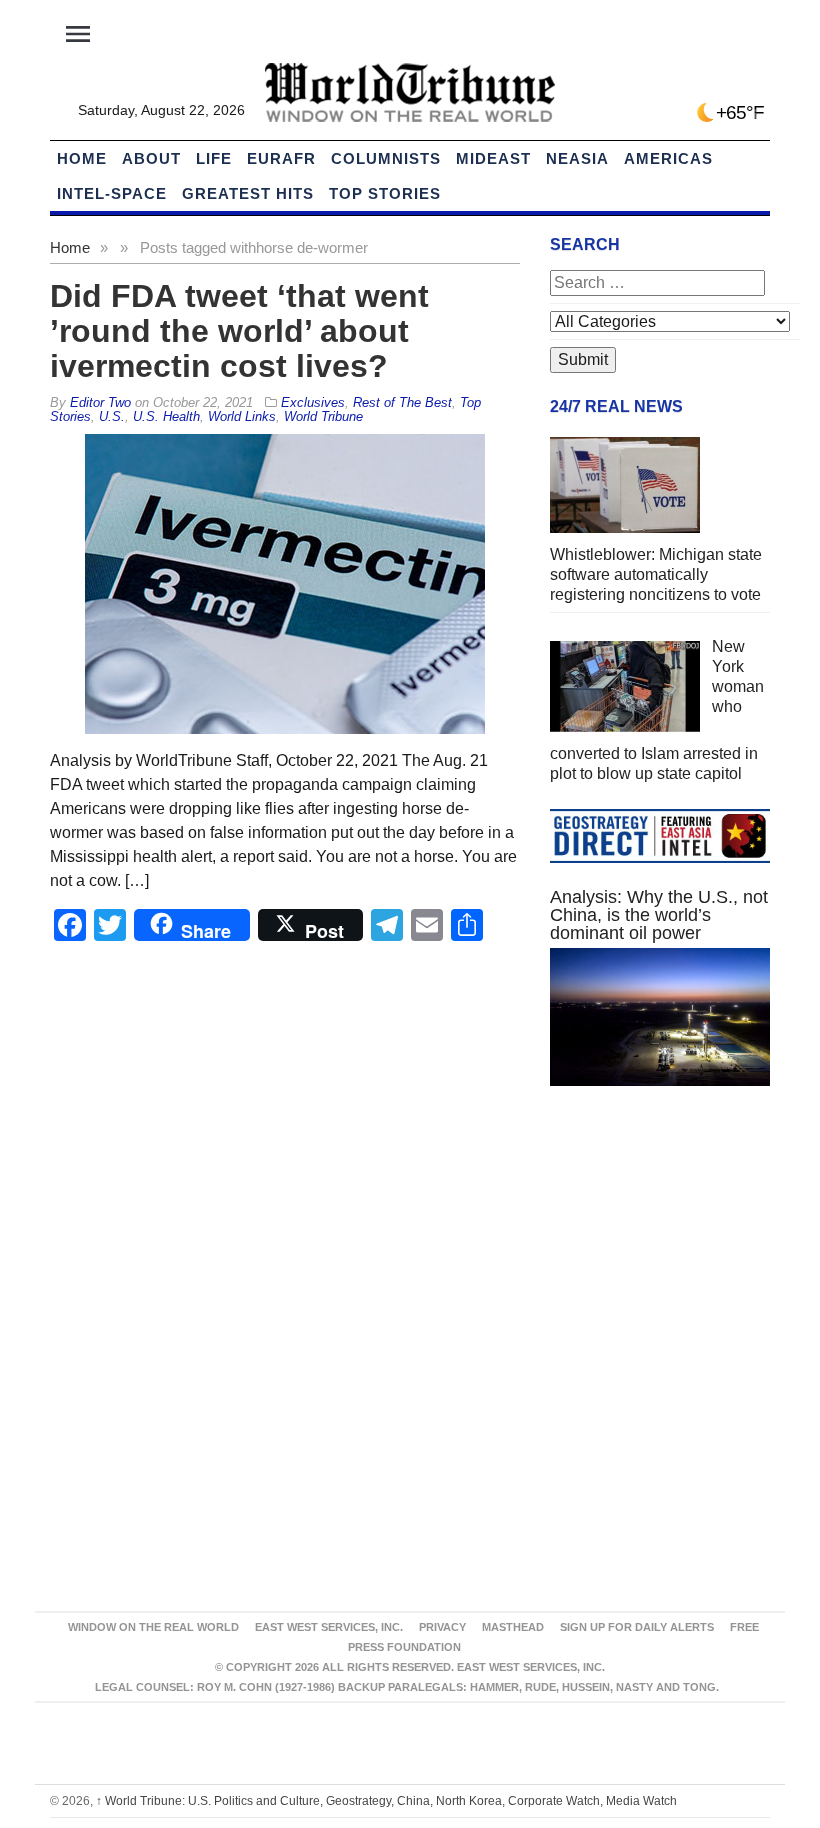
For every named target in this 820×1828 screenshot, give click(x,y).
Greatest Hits (248, 193)
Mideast (493, 158)
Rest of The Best (402, 402)
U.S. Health (166, 416)
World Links (242, 416)
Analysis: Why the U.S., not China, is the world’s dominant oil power (659, 915)
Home (70, 247)
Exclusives (313, 402)
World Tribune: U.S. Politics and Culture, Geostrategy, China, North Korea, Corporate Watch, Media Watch (386, 1801)
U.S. (112, 416)
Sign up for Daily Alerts (637, 1627)
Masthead (513, 1627)
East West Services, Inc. (329, 1627)
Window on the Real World (153, 1627)
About (151, 158)
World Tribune (323, 416)
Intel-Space (112, 193)
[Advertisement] (660, 1251)
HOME (82, 158)
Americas (668, 158)
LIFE (214, 158)
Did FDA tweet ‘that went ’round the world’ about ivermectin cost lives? (239, 331)
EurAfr (281, 158)
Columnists (386, 158)
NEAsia (577, 158)
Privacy (442, 1627)
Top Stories (385, 193)
